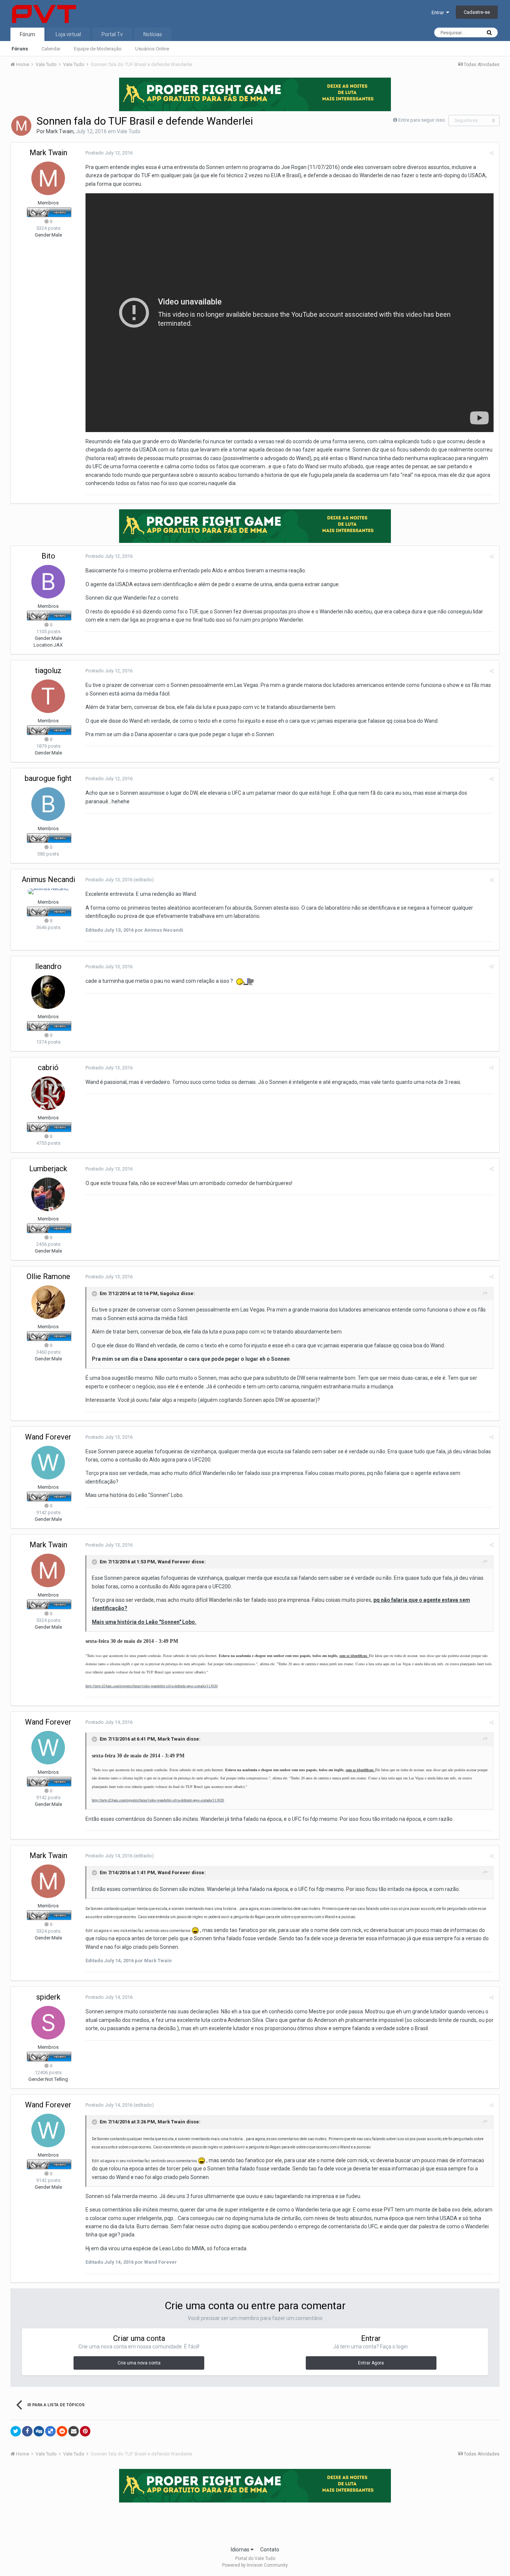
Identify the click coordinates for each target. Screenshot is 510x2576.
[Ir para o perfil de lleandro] (48, 992)
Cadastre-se (477, 12)
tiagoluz (48, 670)
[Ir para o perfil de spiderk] (48, 2023)
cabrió (48, 1067)
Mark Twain (60, 131)
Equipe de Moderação (98, 49)
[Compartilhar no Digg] (39, 2431)
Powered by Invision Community (255, 2565)
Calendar (51, 49)
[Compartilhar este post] (492, 153)
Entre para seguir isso (422, 120)
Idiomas (241, 2550)
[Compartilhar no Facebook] (27, 2431)
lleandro (48, 966)
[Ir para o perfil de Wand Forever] (48, 1463)
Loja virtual (68, 34)
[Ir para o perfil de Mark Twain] (21, 126)
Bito (48, 556)
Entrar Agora (371, 2363)
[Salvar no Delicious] (50, 2431)
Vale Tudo (129, 131)
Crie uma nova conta (139, 2363)
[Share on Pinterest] (85, 2431)
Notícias (153, 34)
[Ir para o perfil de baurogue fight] (48, 804)
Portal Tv (112, 34)
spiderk (48, 1997)
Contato (270, 2550)
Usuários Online (152, 49)
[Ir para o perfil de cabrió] (48, 1093)
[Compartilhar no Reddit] (62, 2431)
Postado (109, 153)
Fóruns (20, 49)
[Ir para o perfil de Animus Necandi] (48, 891)
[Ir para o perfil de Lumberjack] (48, 1194)
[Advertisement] (255, 2522)
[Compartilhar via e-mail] (74, 2431)
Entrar (439, 12)
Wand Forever (48, 1437)
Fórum (27, 34)
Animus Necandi (48, 879)
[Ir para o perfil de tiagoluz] (48, 696)
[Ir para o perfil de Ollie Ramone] (48, 1302)
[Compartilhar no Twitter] (16, 2431)
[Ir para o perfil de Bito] (48, 582)
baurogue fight (48, 778)
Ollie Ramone (48, 1276)
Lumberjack (48, 1169)
